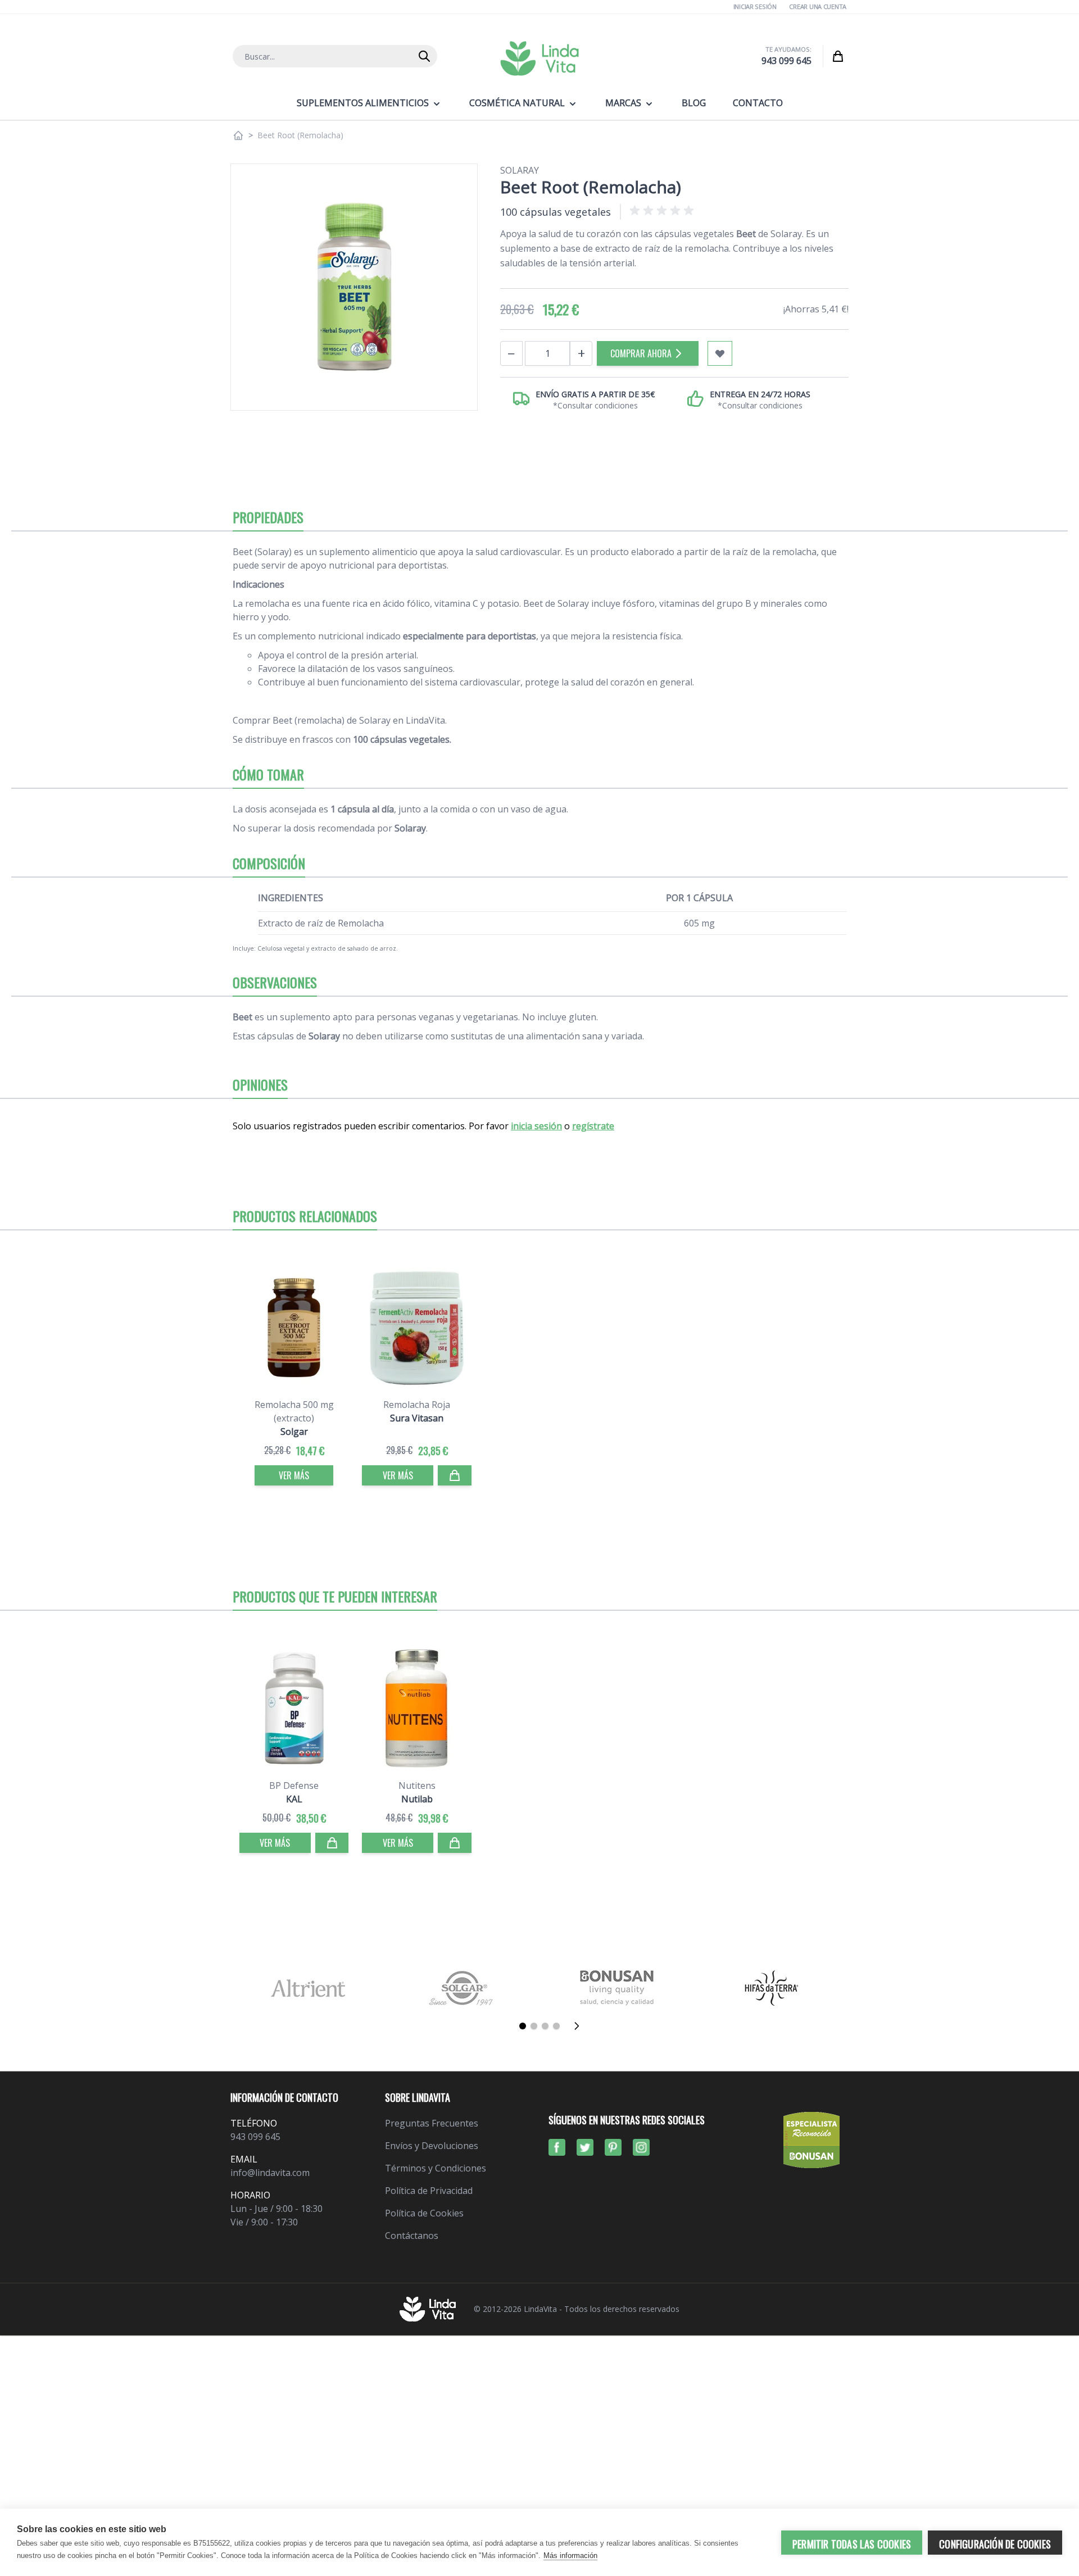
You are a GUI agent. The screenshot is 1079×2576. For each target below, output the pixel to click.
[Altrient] (308, 1988)
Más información (570, 2555)
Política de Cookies (424, 2213)
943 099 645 (786, 61)
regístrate (593, 1126)
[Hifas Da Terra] (771, 1988)
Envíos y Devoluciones (432, 2146)
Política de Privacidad (429, 2191)
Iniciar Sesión (755, 6)
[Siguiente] (580, 2026)
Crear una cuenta (818, 6)
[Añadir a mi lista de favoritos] (720, 353)
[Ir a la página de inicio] (238, 135)
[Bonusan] (617, 1988)
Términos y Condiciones (436, 2168)
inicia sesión (536, 1126)
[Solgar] (462, 1988)
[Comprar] (455, 1475)
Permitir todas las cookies (852, 2544)
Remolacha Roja (417, 1405)
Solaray (520, 170)
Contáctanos (412, 2236)
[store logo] (539, 58)
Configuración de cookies (995, 2544)
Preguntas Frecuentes (432, 2123)
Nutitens (417, 1786)
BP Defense (294, 1786)
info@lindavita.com (270, 2173)
